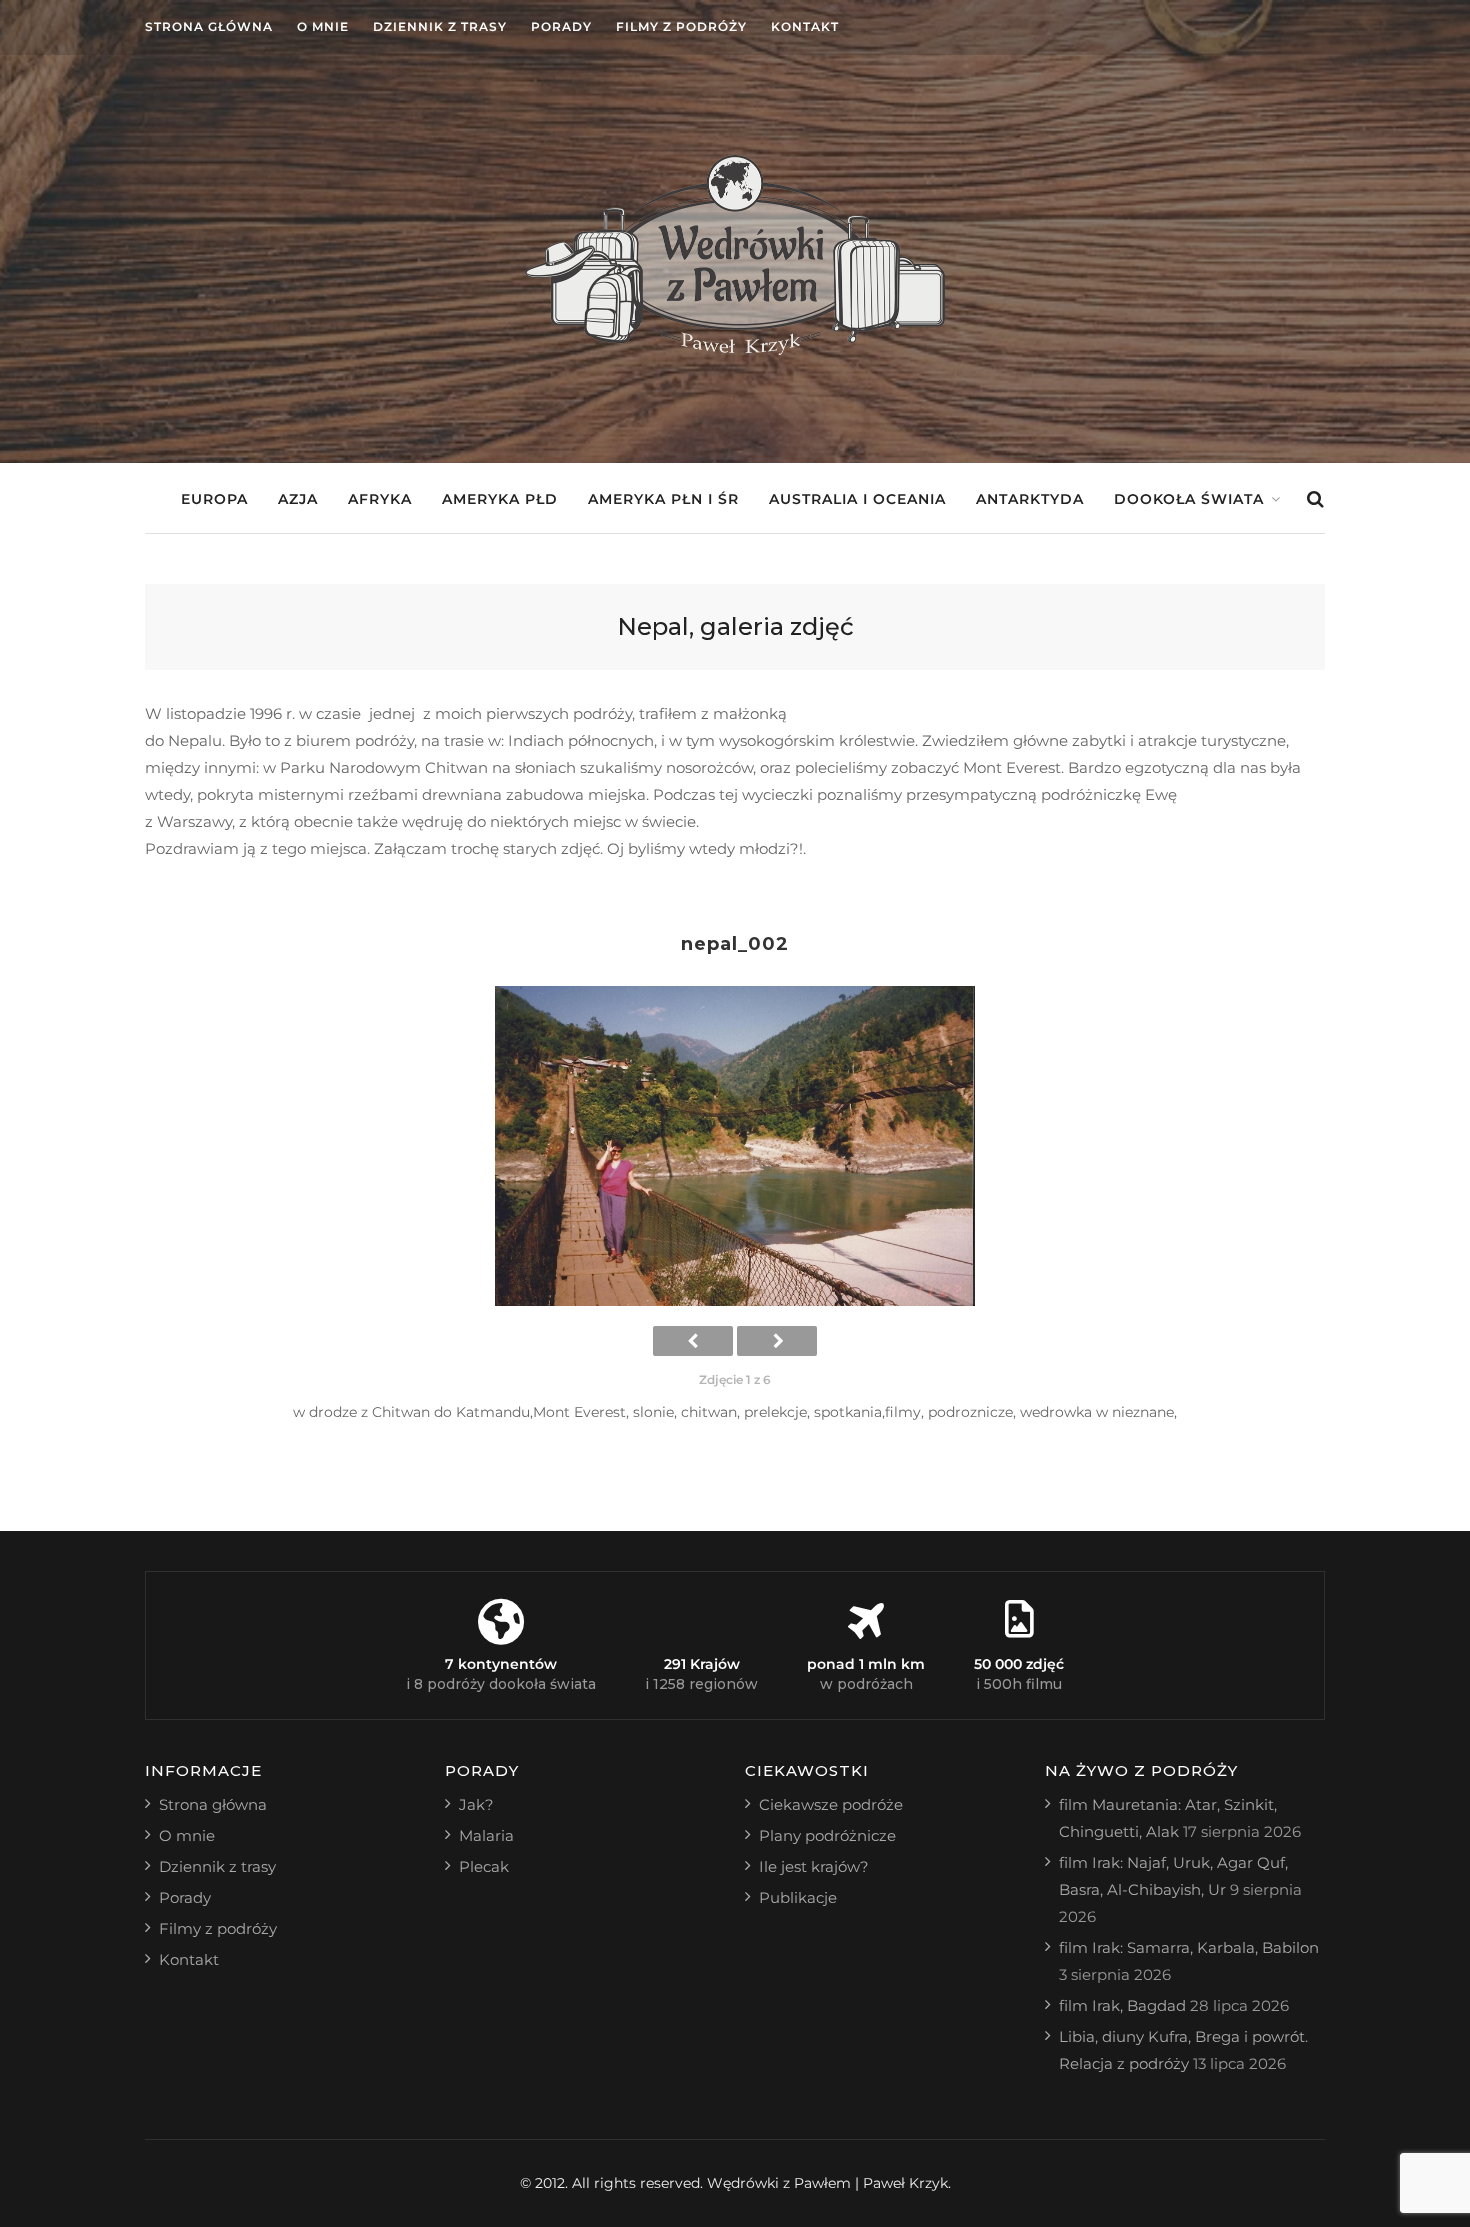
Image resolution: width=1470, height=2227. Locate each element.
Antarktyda (1030, 499)
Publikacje (798, 1897)
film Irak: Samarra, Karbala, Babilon (1189, 1947)
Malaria (486, 1835)
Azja (298, 499)
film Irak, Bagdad (1122, 2005)
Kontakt (805, 26)
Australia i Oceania (857, 499)
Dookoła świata (1189, 499)
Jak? (476, 1804)
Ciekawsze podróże (831, 1804)
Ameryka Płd (500, 499)
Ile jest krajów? (814, 1866)
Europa (214, 499)
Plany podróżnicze (827, 1835)
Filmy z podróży (681, 26)
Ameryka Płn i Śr (663, 499)
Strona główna (209, 26)
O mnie (323, 26)
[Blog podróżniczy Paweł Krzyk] (735, 349)
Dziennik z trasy (440, 26)
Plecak (484, 1866)
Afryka (380, 499)
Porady (561, 26)
